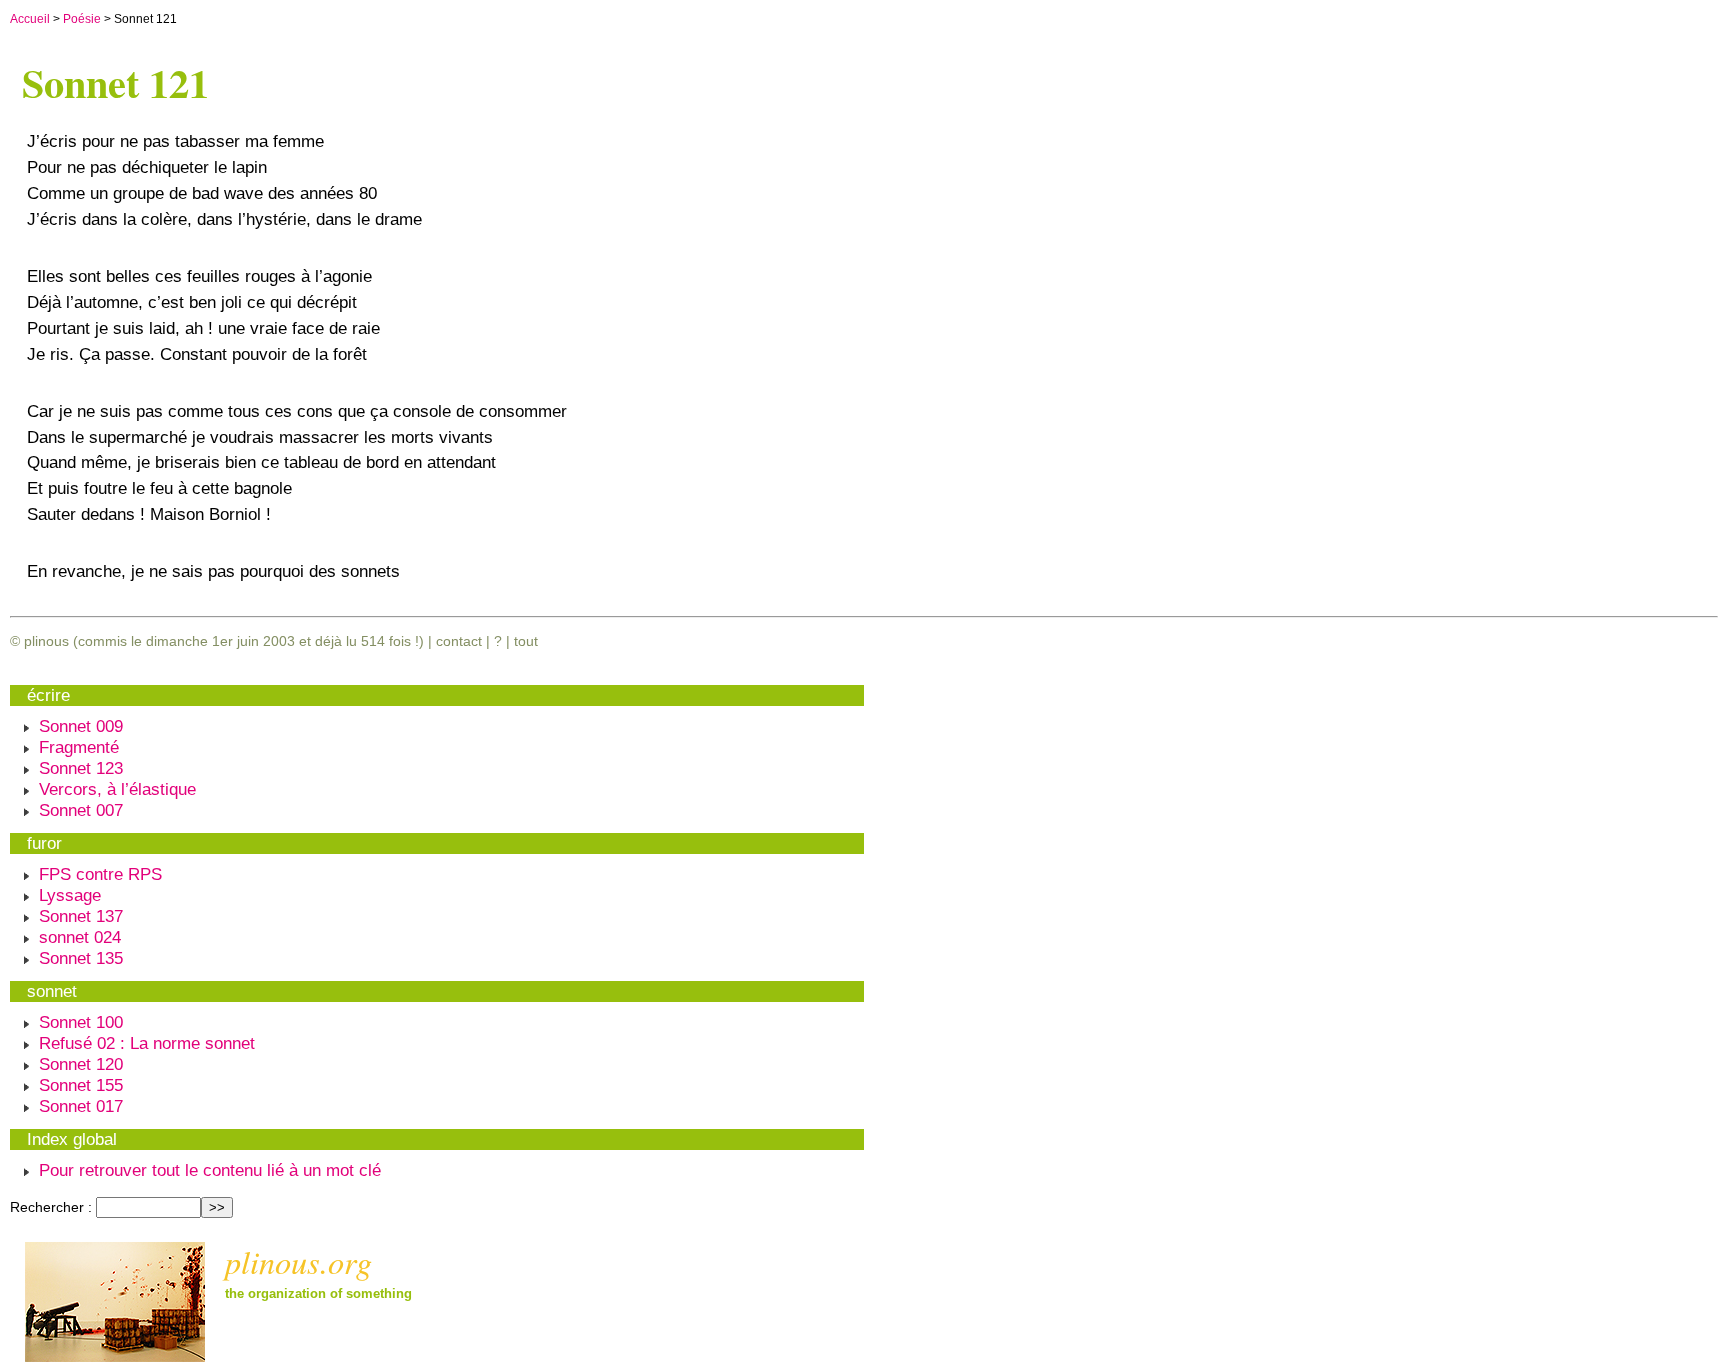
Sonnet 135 (81, 958)
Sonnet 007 (81, 810)
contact (459, 641)
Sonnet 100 (81, 1022)
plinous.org (298, 1261)
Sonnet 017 (81, 1106)
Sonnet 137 (81, 916)
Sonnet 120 (81, 1064)
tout (526, 641)
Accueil (30, 19)
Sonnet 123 (81, 768)
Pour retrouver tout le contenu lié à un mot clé (210, 1170)
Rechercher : (51, 1207)
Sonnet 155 (81, 1085)
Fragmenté (79, 747)
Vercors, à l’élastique (117, 789)
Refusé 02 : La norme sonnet (147, 1043)
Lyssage (70, 895)
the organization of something (318, 1293)
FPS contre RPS (100, 874)
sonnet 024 (80, 937)
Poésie (82, 19)
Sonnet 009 (81, 726)
